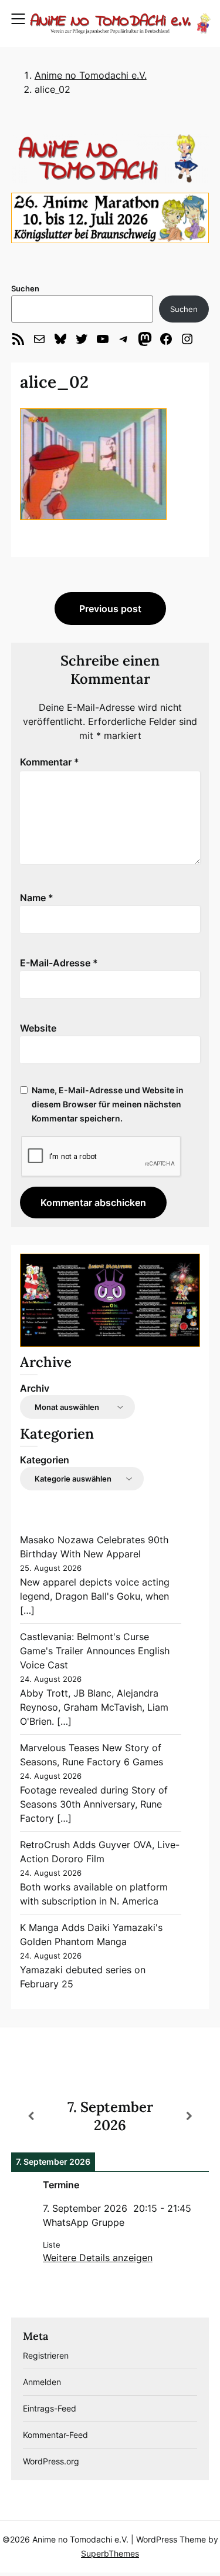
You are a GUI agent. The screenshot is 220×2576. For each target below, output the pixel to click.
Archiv (35, 1388)
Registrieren (46, 2355)
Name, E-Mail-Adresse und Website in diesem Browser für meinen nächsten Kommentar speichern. (108, 1104)
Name (37, 898)
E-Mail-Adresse (59, 963)
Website (38, 1028)
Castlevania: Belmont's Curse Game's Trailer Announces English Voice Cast (95, 1651)
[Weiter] (189, 2116)
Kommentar (50, 762)
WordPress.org (51, 2461)
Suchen (25, 288)
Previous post (110, 609)
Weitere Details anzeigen (98, 2258)
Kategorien (45, 1460)
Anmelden (42, 2382)
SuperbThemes (110, 2553)
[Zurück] (31, 2116)
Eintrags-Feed (50, 2408)
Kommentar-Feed (55, 2435)
